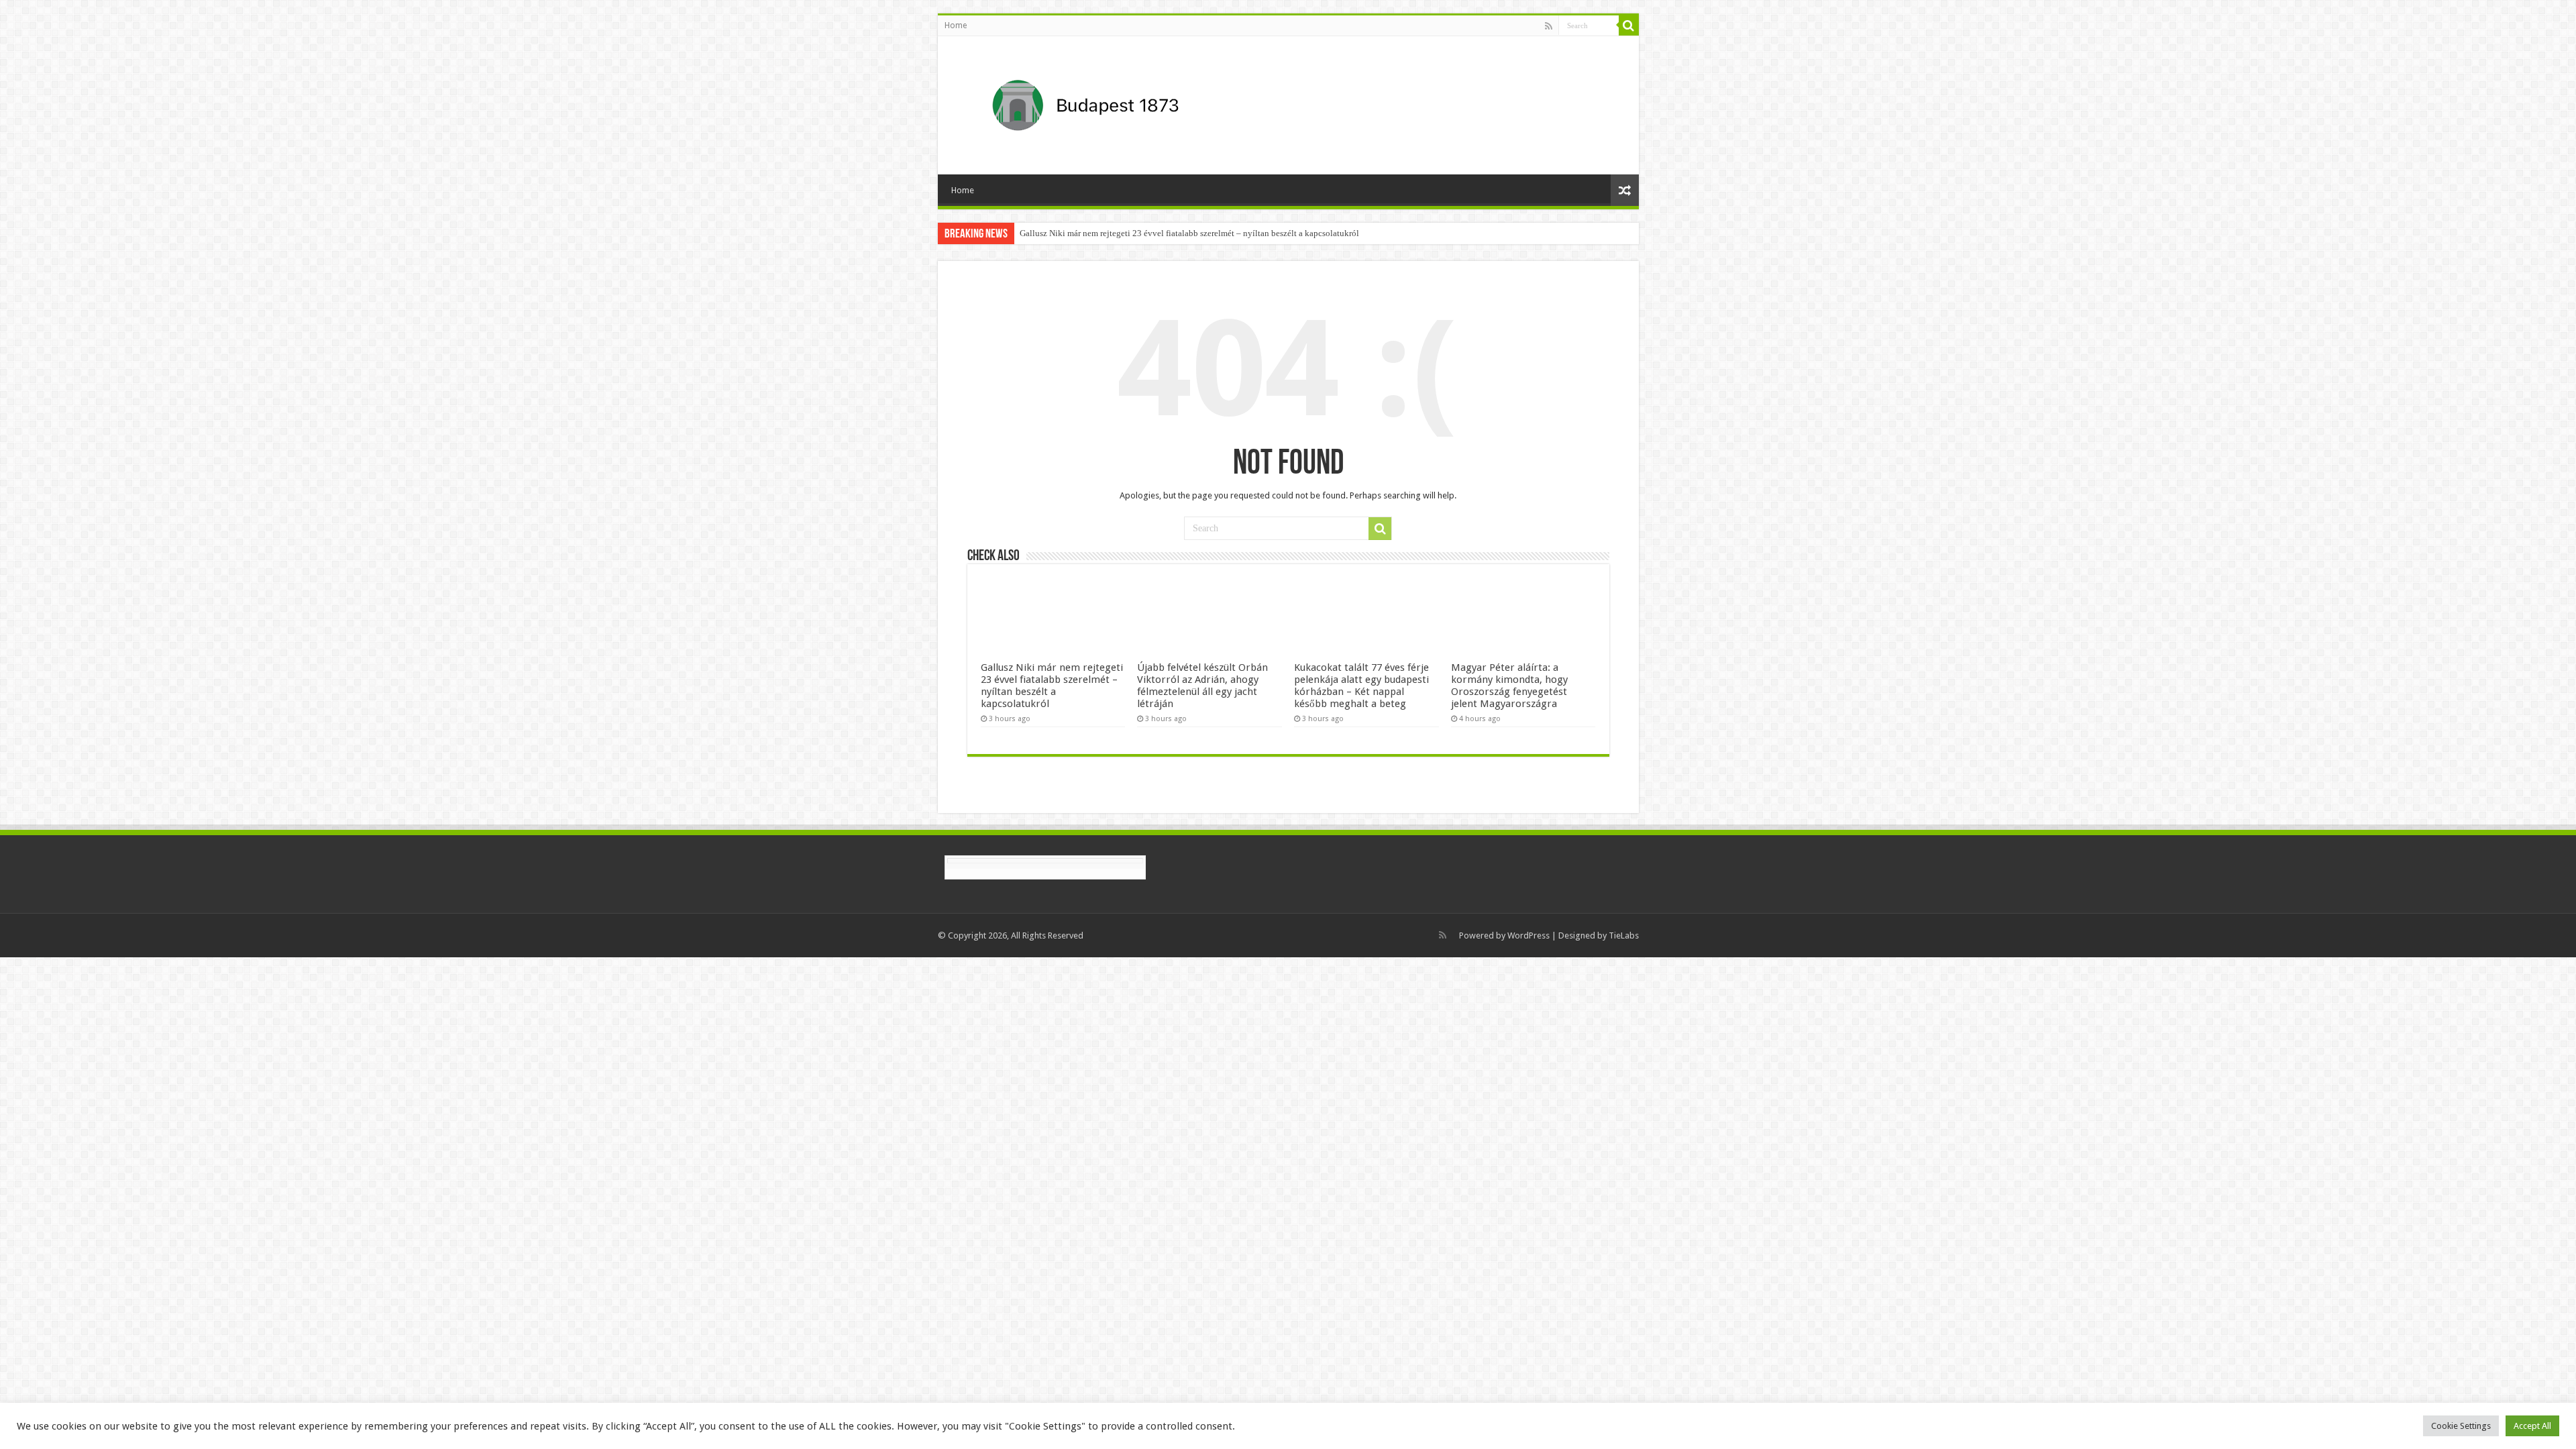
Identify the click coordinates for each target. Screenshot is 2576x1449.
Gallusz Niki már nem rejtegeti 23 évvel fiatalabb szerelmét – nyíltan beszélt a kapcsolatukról (1189, 233)
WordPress (1528, 935)
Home (956, 25)
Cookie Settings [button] (2461, 1426)
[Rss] (1549, 26)
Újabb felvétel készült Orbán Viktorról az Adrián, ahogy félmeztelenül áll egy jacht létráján (1202, 686)
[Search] (1629, 25)
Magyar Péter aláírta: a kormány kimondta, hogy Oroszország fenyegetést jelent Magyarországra (1509, 686)
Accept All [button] (2532, 1426)
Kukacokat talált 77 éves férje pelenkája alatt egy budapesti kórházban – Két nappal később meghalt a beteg (1361, 686)
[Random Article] (1625, 190)
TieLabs (1624, 935)
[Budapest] (1120, 103)
